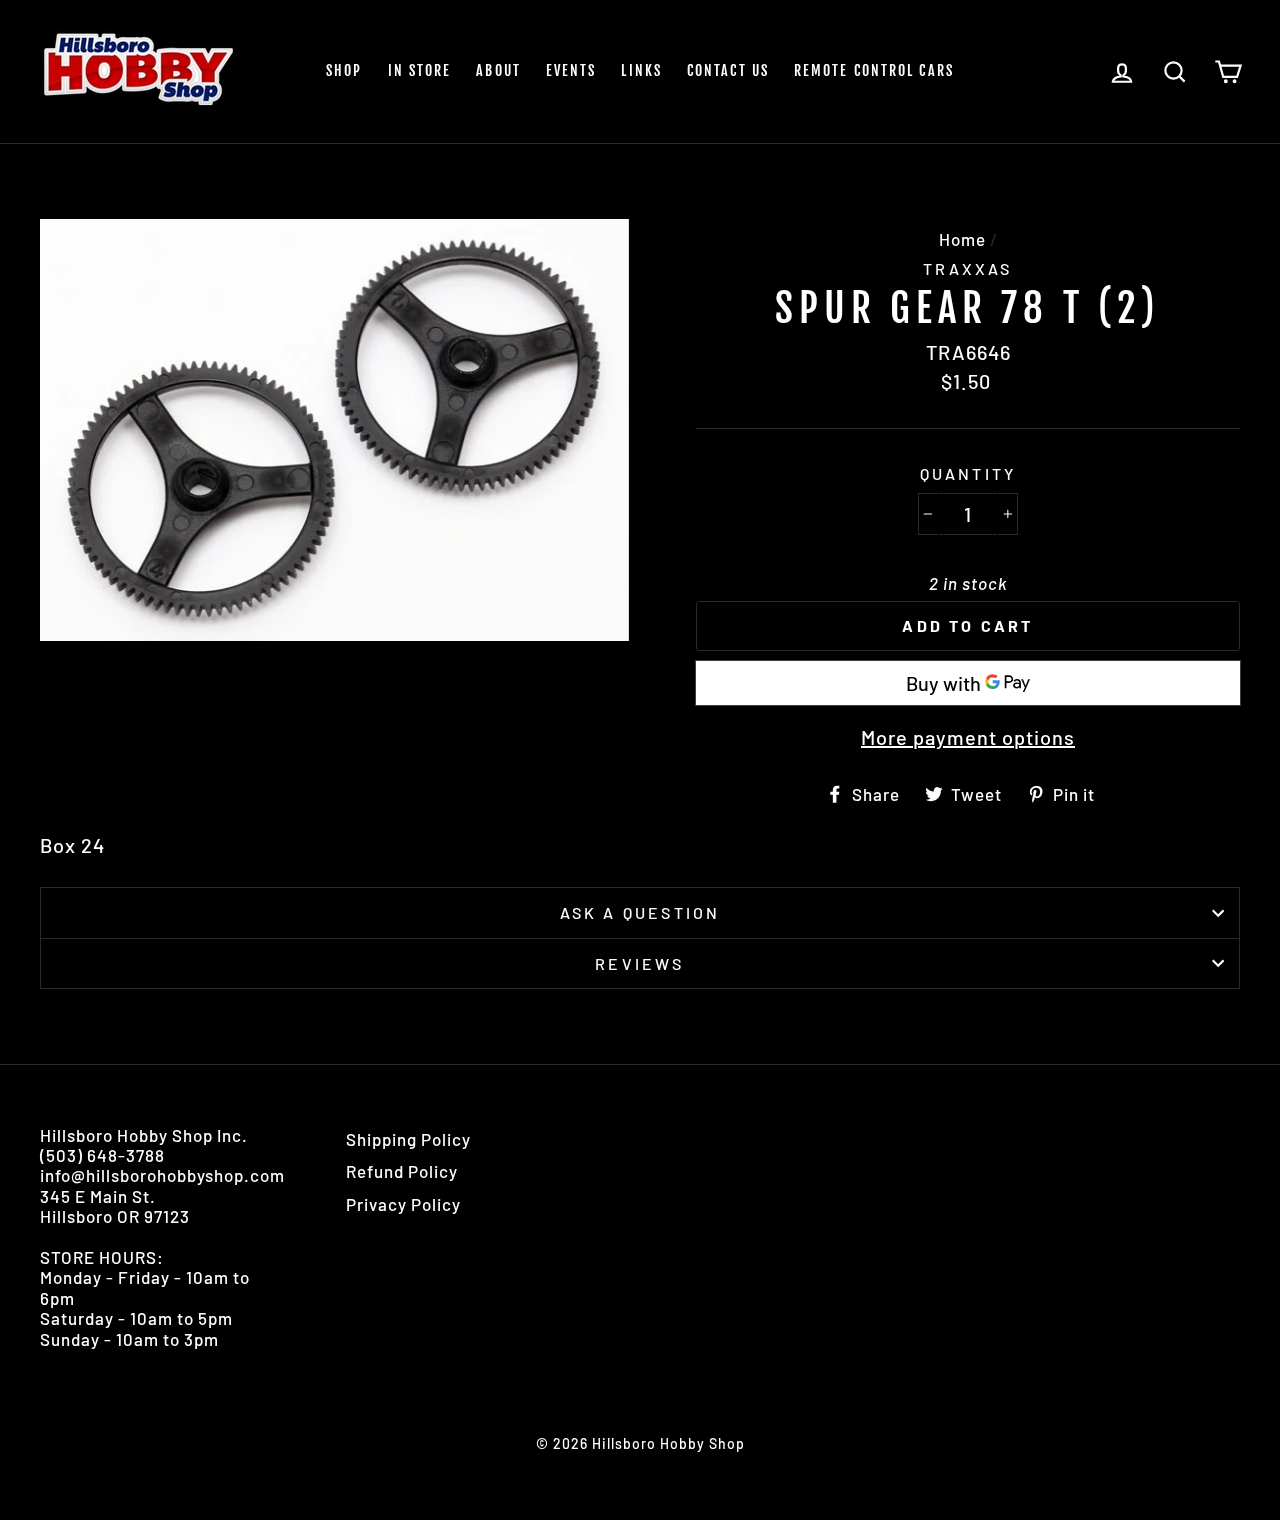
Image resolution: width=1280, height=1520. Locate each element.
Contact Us (728, 70)
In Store (420, 70)
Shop (344, 70)
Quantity (968, 473)
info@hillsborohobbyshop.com (162, 1175)
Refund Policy (402, 1171)
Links (641, 70)
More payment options (968, 737)
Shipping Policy (408, 1139)
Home (962, 239)
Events (571, 70)
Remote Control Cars (874, 70)
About (498, 70)
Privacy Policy (403, 1204)
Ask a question (640, 912)
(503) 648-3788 (102, 1155)
